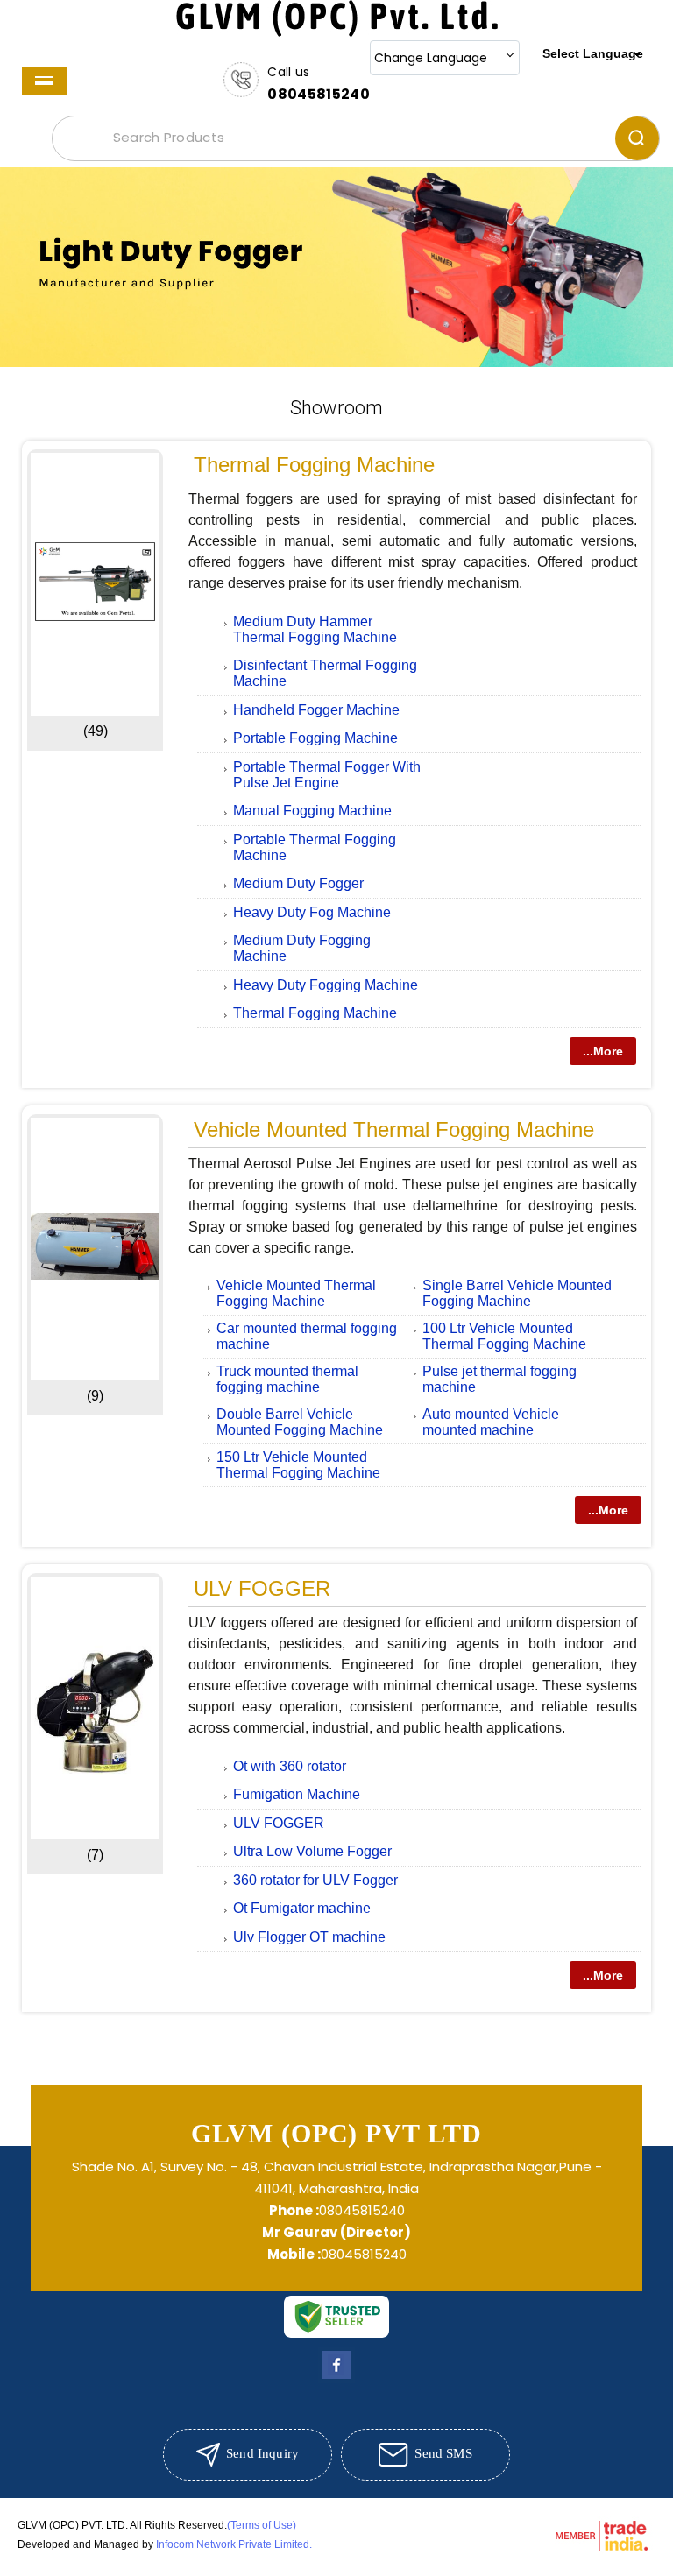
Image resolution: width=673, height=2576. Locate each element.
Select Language (593, 53)
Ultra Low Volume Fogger (312, 1851)
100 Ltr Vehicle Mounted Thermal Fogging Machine (504, 1336)
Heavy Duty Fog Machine (312, 912)
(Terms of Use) (262, 2525)
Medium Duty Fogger (298, 883)
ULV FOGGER (262, 1588)
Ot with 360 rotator (290, 1766)
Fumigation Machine (297, 1794)
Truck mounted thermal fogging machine (287, 1379)
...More (603, 1051)
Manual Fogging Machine (312, 811)
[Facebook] (336, 2378)
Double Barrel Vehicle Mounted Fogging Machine (300, 1422)
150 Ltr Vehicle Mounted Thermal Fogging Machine (298, 1465)
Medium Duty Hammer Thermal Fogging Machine (315, 629)
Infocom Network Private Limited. (234, 2544)
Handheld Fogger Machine (316, 710)
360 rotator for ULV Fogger (315, 1880)
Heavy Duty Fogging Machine (326, 985)
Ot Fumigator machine (302, 1908)
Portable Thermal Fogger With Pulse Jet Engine (327, 775)
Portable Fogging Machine (315, 738)
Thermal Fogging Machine (314, 465)
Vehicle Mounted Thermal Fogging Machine (394, 1129)
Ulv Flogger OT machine (309, 1937)
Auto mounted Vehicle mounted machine (491, 1422)
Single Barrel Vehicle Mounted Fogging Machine (517, 1293)
